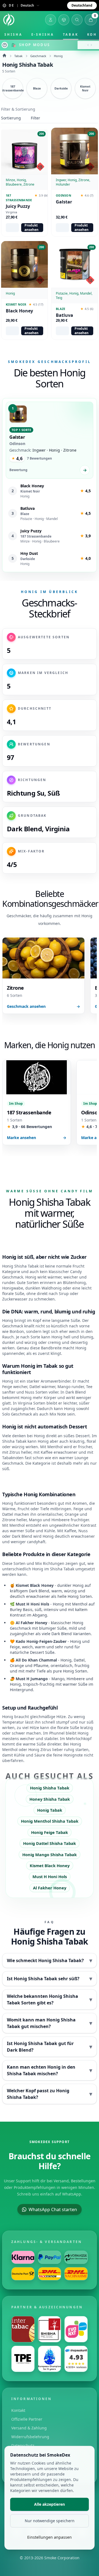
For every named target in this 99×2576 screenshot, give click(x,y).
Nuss (83, 1531)
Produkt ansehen (31, 228)
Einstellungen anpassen (50, 2537)
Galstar (64, 202)
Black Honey (19, 311)
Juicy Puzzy (18, 206)
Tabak (71, 34)
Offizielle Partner (27, 2419)
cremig (54, 1342)
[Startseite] (9, 20)
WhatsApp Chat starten (53, 2209)
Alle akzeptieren (50, 2504)
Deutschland (82, 5)
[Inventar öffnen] (64, 20)
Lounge (81, 1458)
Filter (35, 118)
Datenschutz (23, 2445)
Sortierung (11, 118)
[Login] (51, 20)
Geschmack (38, 56)
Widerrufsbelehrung (30, 2437)
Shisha (13, 34)
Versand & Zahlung (29, 2428)
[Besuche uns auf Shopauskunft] (76, 2359)
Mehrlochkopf (79, 1739)
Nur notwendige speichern (50, 2521)
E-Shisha (43, 34)
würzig (31, 1342)
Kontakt (18, 2410)
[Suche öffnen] (77, 20)
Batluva (64, 315)
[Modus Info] (5, 45)
